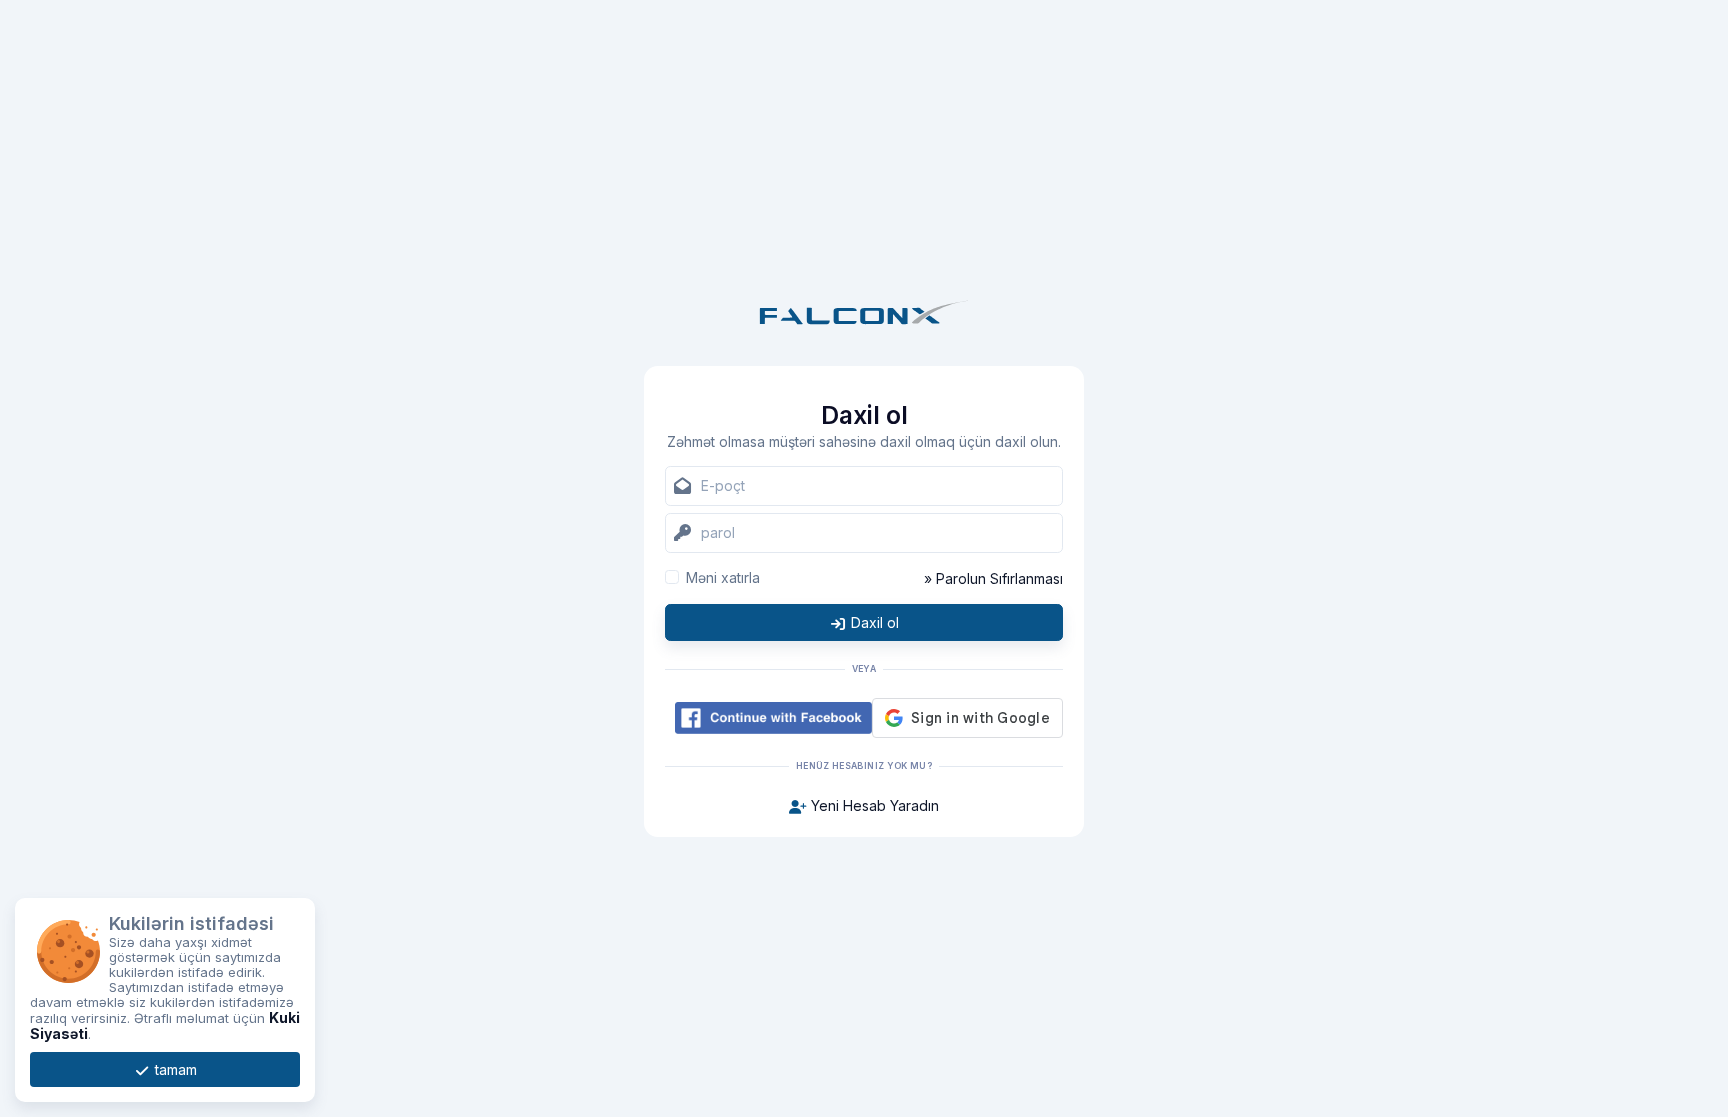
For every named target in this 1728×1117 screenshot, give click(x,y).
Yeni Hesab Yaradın (873, 805)
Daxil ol (873, 622)
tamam (174, 1069)
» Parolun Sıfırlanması (993, 578)
